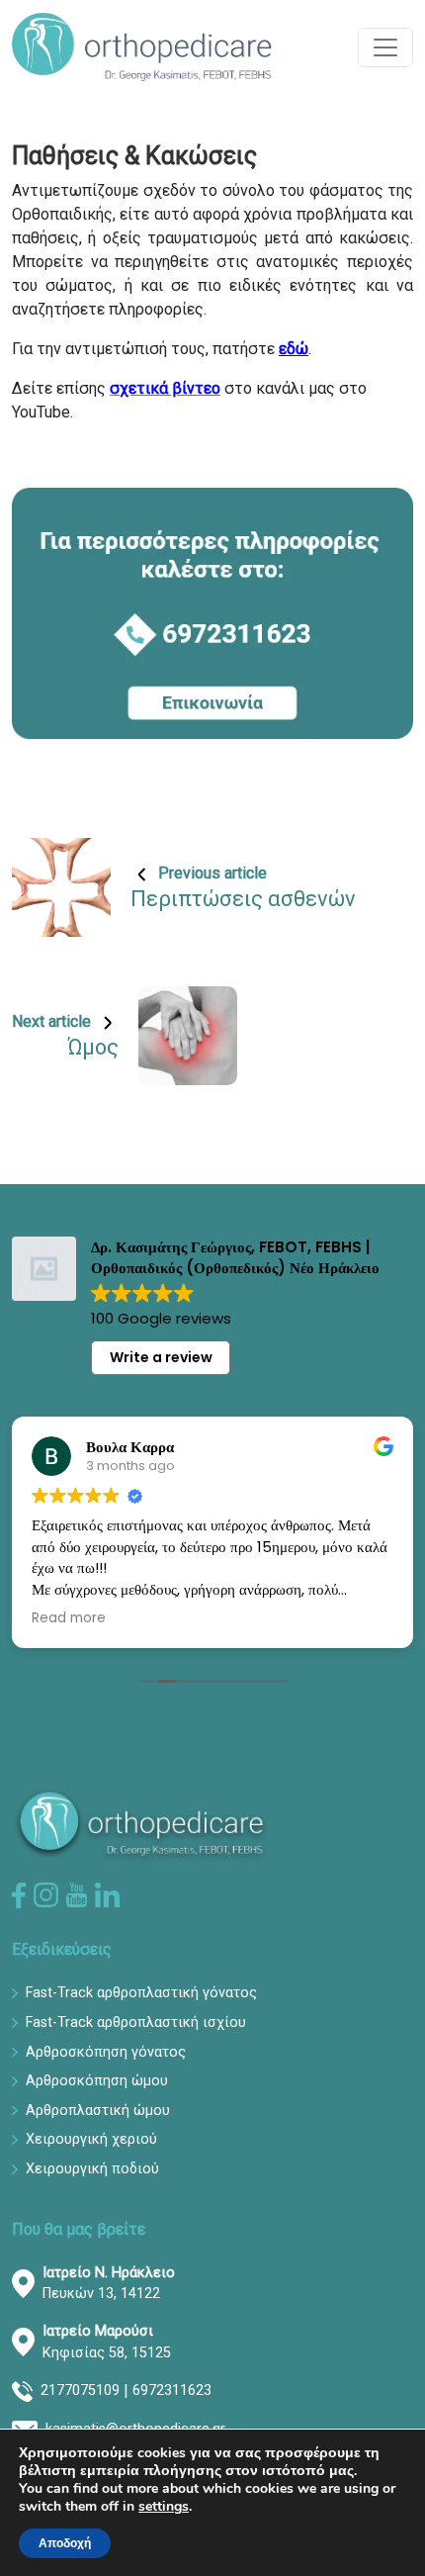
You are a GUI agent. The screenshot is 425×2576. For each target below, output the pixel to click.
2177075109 (80, 2391)
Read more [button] (69, 1618)
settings (164, 2507)
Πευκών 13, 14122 (109, 2284)
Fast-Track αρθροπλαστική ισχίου (136, 2023)
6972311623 (172, 2391)
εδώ (294, 349)
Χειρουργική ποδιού (92, 2169)
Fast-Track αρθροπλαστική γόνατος (141, 1993)
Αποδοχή (65, 2543)
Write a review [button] (161, 1357)
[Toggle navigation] (385, 47)
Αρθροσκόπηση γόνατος (106, 2052)
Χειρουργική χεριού (91, 2139)
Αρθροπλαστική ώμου (98, 2111)
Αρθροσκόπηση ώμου (97, 2081)
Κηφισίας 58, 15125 (107, 2342)
